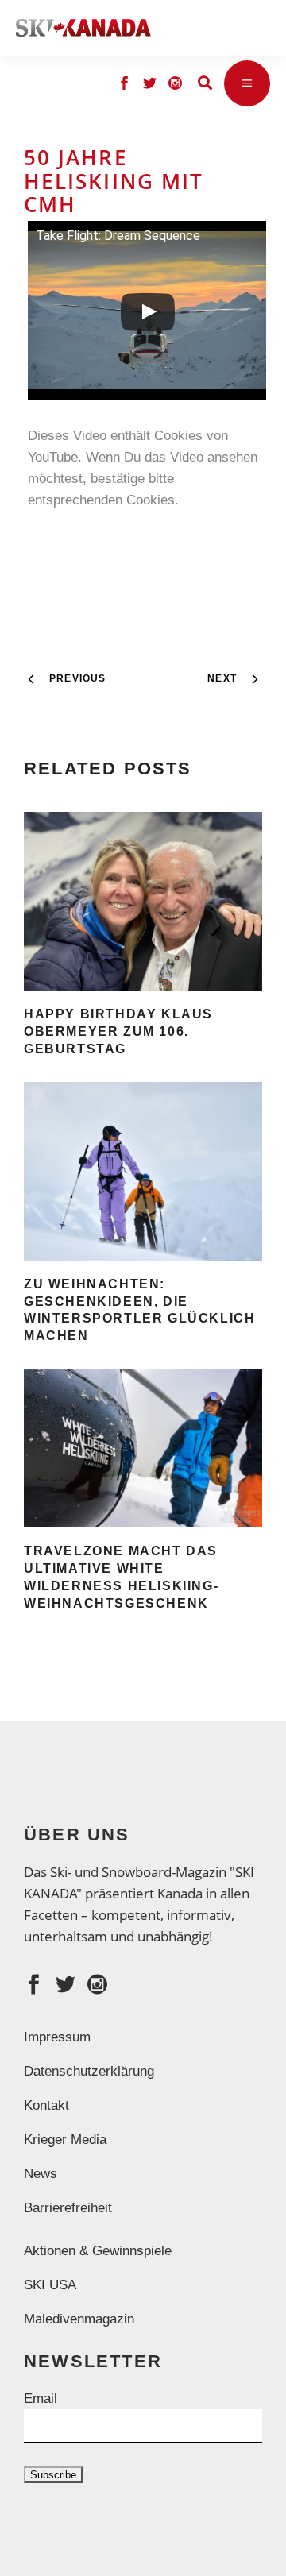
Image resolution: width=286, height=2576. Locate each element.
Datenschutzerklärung (89, 2071)
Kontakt (46, 2105)
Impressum (57, 2037)
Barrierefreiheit (68, 2208)
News (41, 2174)
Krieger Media (65, 2140)
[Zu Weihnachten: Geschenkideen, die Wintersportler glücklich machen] (143, 1171)
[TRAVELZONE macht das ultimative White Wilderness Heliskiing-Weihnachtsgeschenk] (143, 1448)
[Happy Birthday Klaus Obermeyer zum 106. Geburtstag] (143, 901)
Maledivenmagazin (79, 2319)
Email (41, 2398)
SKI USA (50, 2285)
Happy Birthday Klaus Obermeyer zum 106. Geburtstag (118, 1031)
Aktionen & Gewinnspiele (98, 2251)
